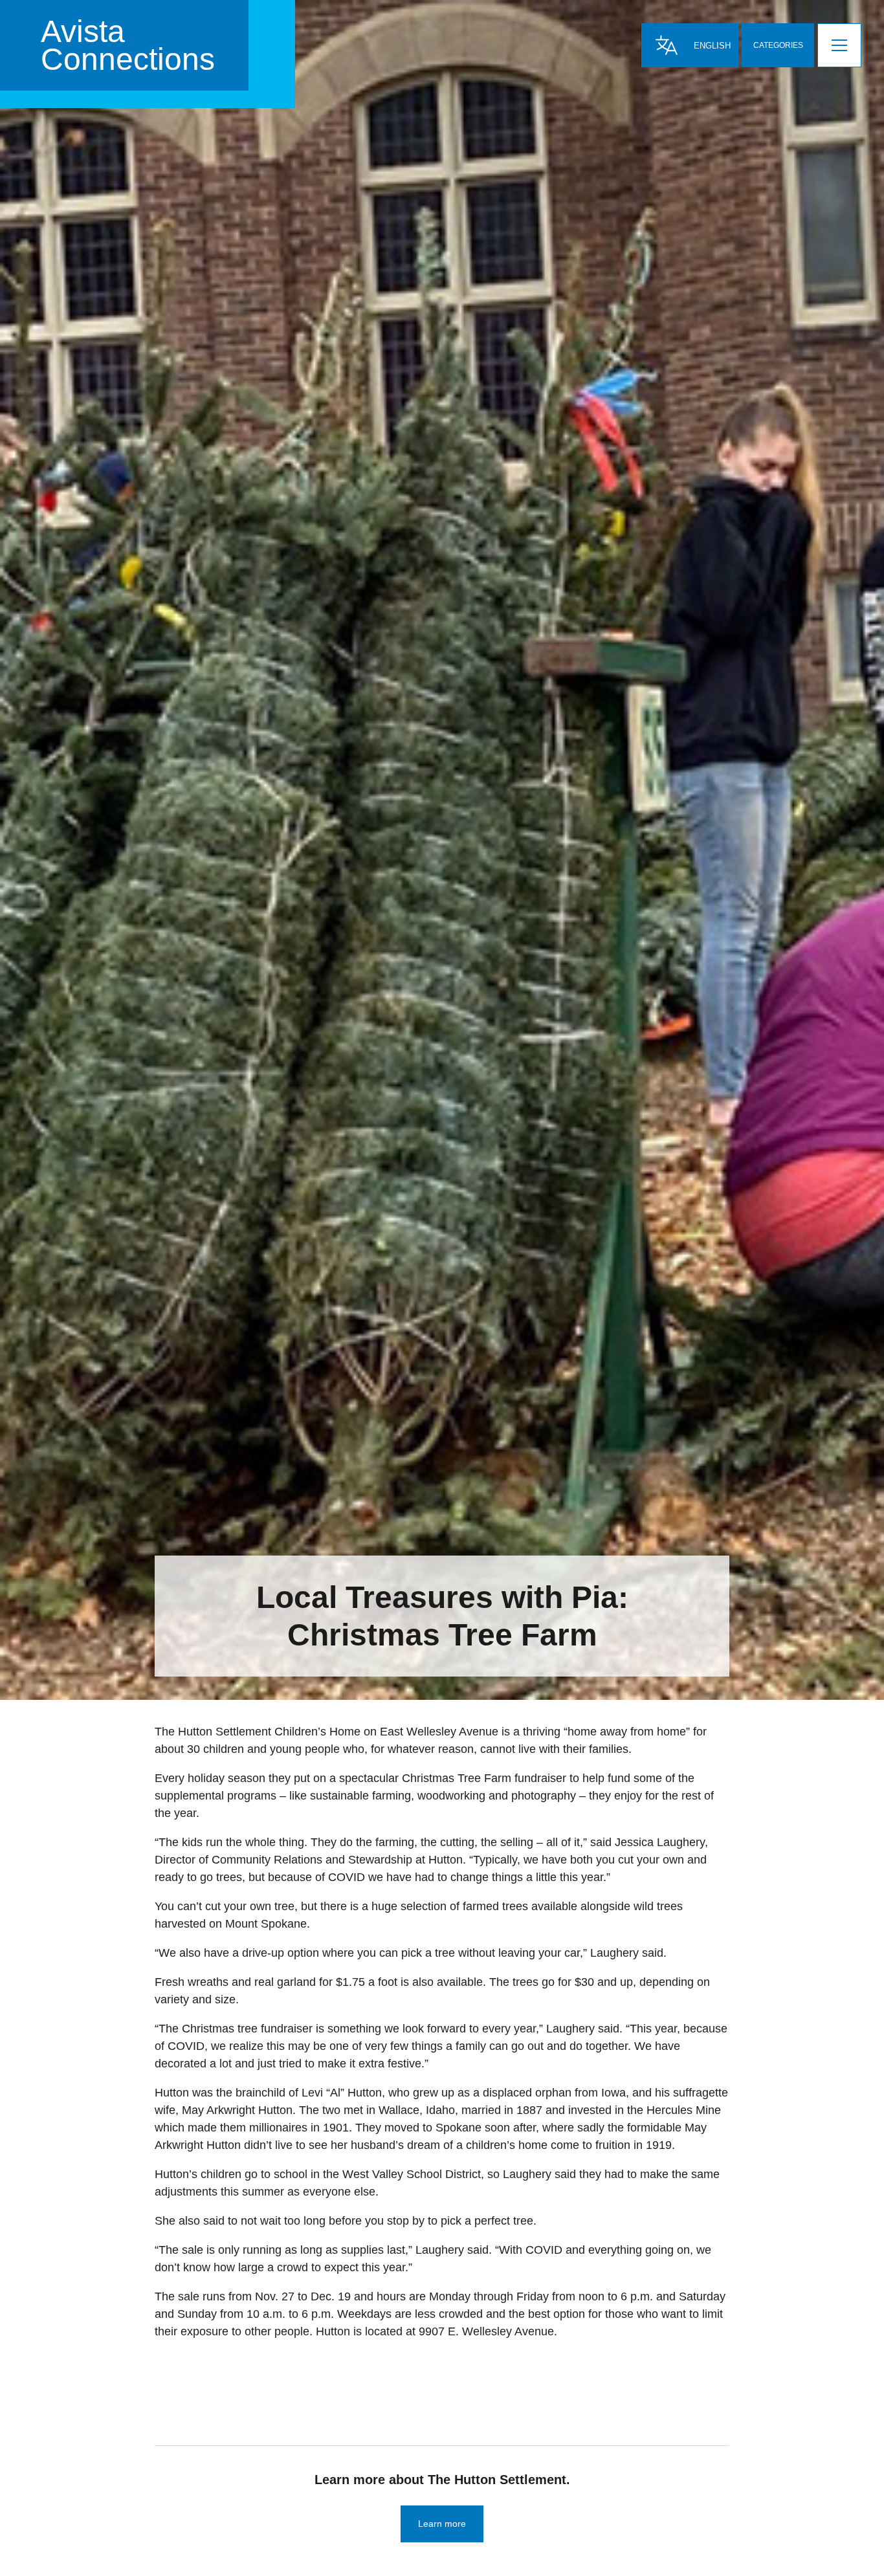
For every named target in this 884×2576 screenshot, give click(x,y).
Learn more (442, 2524)
